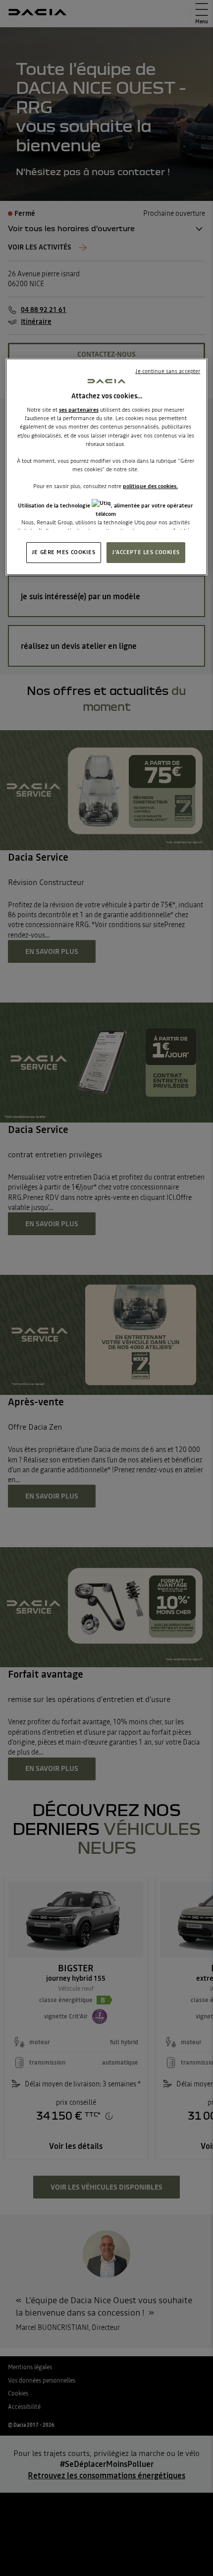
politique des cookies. (150, 486)
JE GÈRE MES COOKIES (64, 552)
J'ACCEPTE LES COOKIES (146, 552)
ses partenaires (79, 410)
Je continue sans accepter (168, 371)
